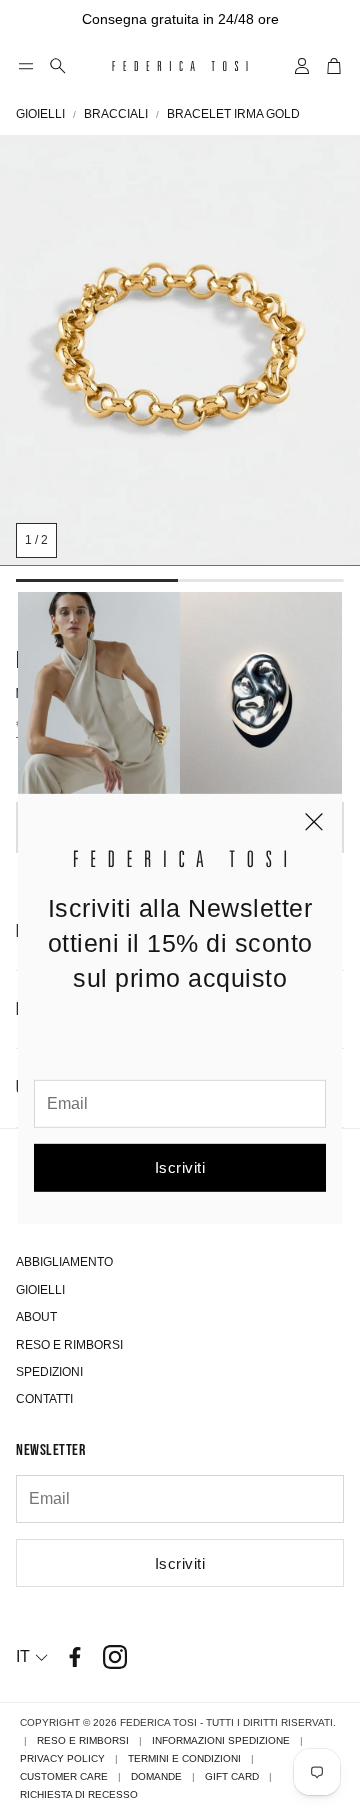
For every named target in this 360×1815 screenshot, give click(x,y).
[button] (26, 66)
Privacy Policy (62, 1758)
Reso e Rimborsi (83, 1740)
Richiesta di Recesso (79, 1794)
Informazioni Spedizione (221, 1740)
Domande (156, 1776)
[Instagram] (115, 1657)
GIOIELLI (40, 114)
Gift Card (232, 1776)
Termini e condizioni (184, 1758)
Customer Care (64, 1776)
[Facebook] (75, 1657)
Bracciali (116, 114)
